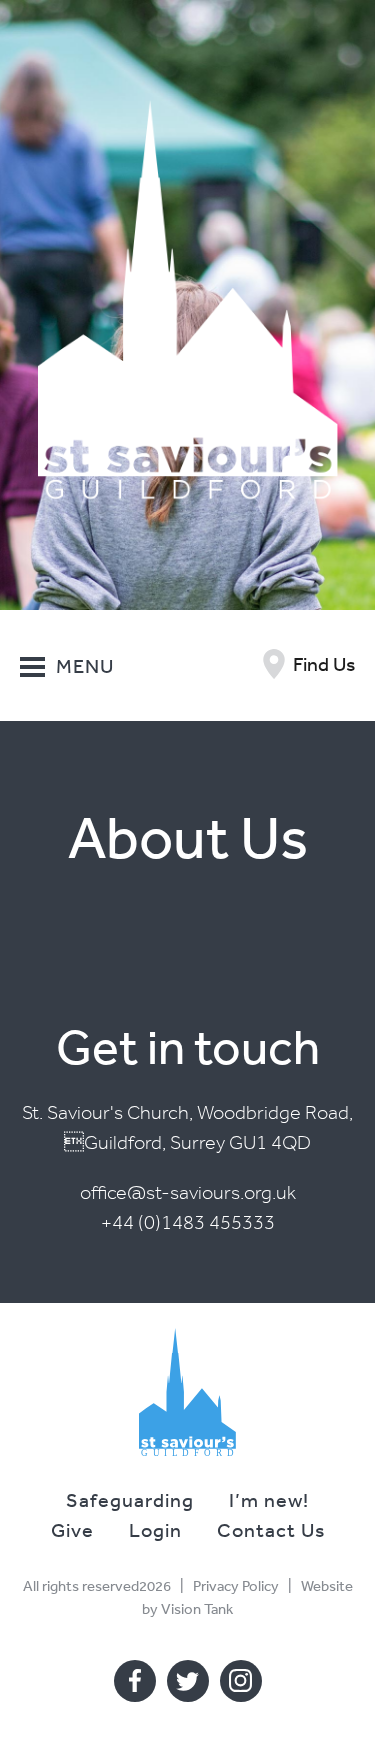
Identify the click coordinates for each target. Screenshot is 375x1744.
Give (72, 1529)
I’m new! (269, 1499)
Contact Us (271, 1529)
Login (155, 1529)
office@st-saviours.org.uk (188, 1192)
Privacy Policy (236, 1585)
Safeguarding (130, 1499)
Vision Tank (197, 1608)
